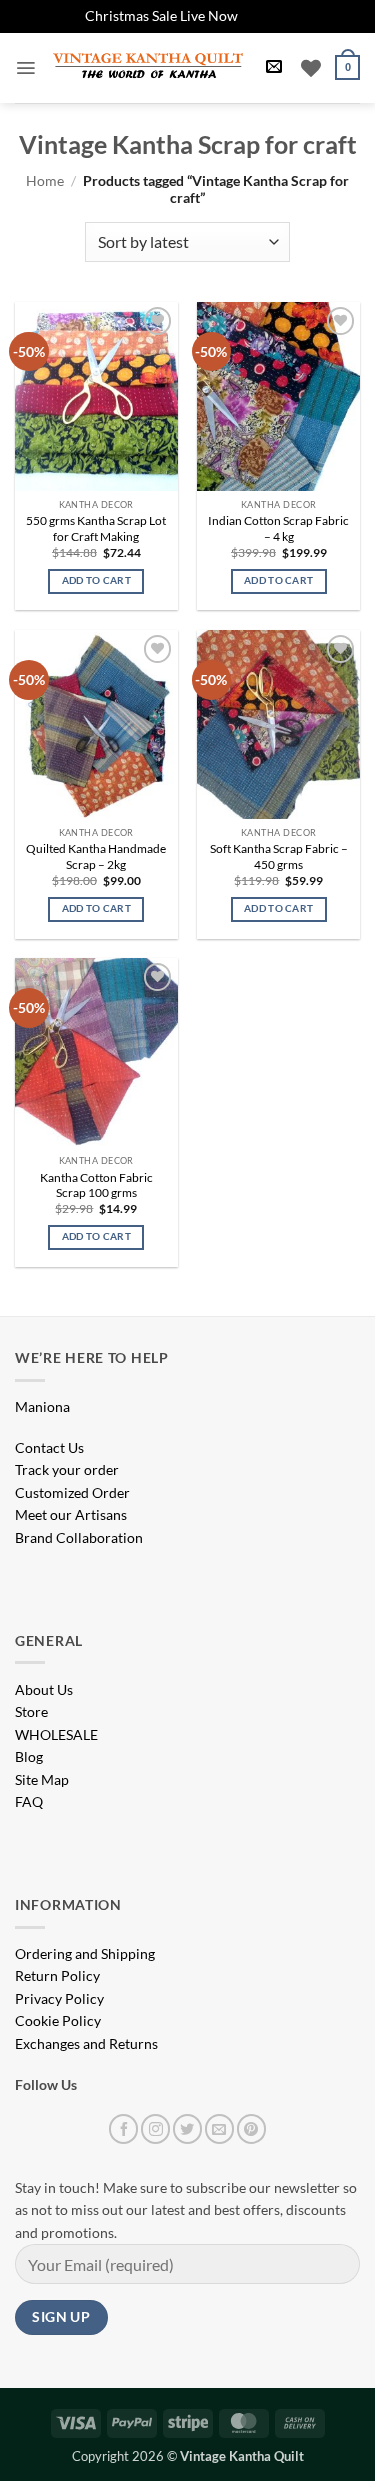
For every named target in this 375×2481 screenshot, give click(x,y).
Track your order (67, 1469)
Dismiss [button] (265, 15)
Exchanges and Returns (86, 2043)
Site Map (42, 1779)
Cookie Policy (58, 2020)
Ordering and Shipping (85, 1953)
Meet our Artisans (71, 1514)
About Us (44, 1689)
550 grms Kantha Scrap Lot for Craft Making (96, 528)
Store (31, 1711)
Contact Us (49, 1447)
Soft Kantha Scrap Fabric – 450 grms (279, 856)
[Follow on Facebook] (123, 2128)
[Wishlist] (311, 68)
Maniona (42, 1406)
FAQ (29, 1801)
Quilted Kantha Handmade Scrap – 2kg (96, 856)
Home (45, 180)
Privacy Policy (59, 1998)
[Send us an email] (219, 2128)
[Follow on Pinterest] (251, 2128)
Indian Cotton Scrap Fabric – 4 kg (278, 528)
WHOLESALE (56, 1734)
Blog (29, 1756)
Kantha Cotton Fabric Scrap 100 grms (96, 1185)
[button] (25, 68)
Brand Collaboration (79, 1537)
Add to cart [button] (96, 580)
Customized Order (72, 1492)
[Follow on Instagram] (155, 2128)
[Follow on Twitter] (187, 2128)
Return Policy (57, 1975)
